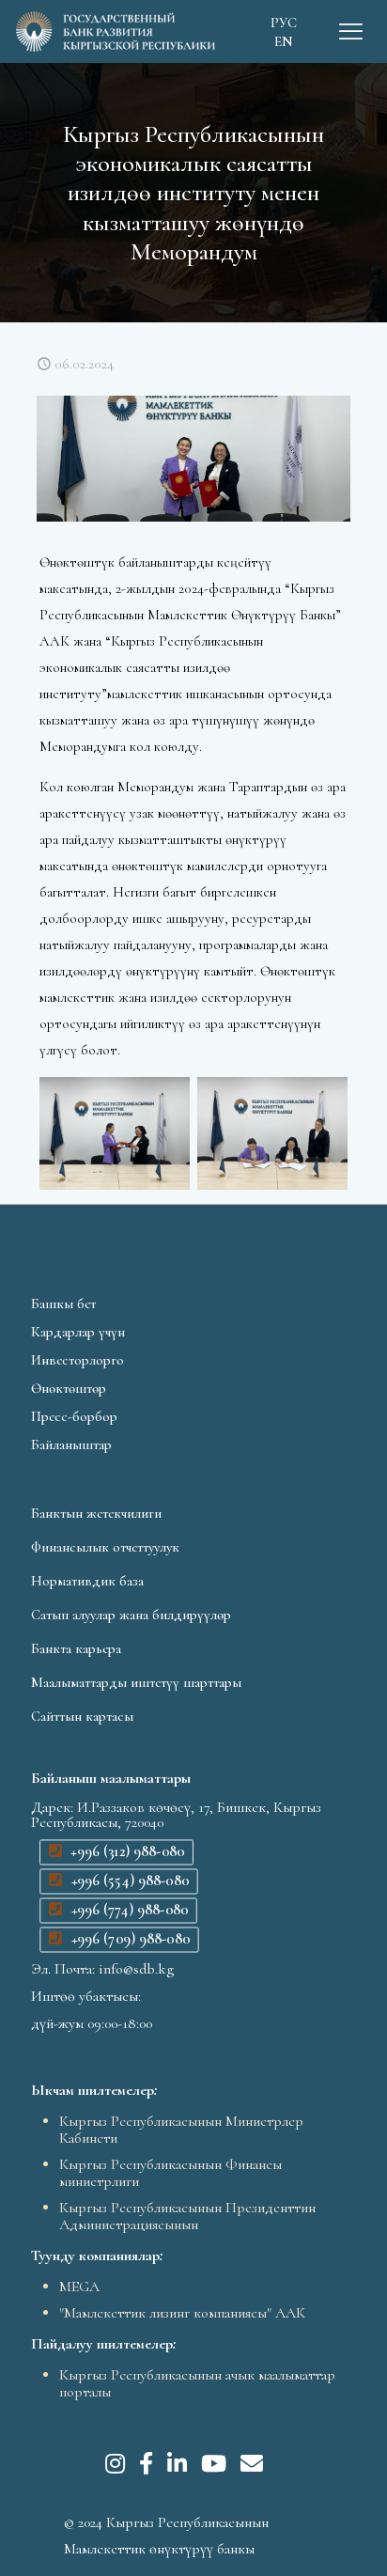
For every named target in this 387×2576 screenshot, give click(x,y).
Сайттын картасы (82, 1716)
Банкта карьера (76, 1648)
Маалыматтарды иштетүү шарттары (136, 1682)
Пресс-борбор (74, 1416)
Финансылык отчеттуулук (105, 1547)
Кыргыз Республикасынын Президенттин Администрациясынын (187, 2216)
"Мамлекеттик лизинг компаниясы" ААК (182, 2313)
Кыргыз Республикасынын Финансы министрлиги (170, 2173)
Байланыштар (71, 1444)
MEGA (79, 2287)
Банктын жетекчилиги (96, 1513)
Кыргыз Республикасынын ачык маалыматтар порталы (197, 2383)
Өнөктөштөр (69, 1388)
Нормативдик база (87, 1581)
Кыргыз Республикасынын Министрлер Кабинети (181, 2130)
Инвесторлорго (77, 1360)
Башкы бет (63, 1304)
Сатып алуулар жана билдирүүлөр (131, 1615)
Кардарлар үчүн (78, 1332)
